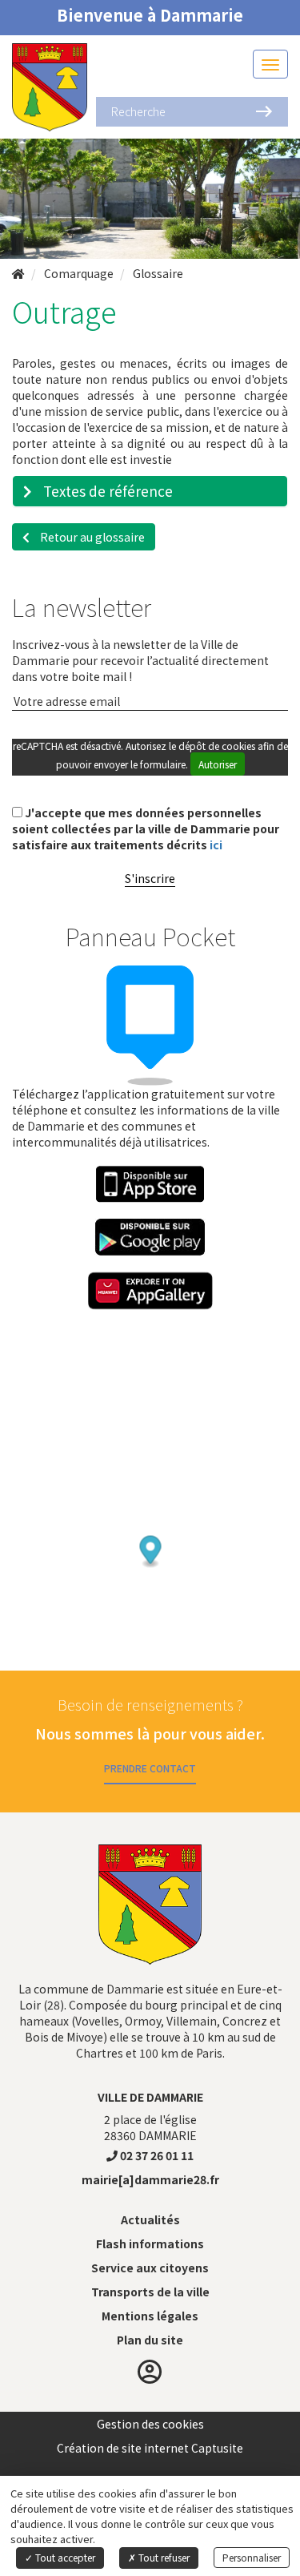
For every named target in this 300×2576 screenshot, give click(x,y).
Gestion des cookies (150, 2424)
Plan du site (150, 2340)
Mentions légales (150, 2316)
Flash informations (150, 2243)
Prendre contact (150, 1768)
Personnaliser (252, 2557)
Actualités (150, 2219)
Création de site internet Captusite (150, 2448)
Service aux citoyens (150, 2268)
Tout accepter (64, 2557)
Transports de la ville (150, 2292)
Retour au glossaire (91, 537)
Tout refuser (163, 2557)
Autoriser (218, 764)
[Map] (150, 1518)
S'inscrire (150, 878)
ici (216, 845)
